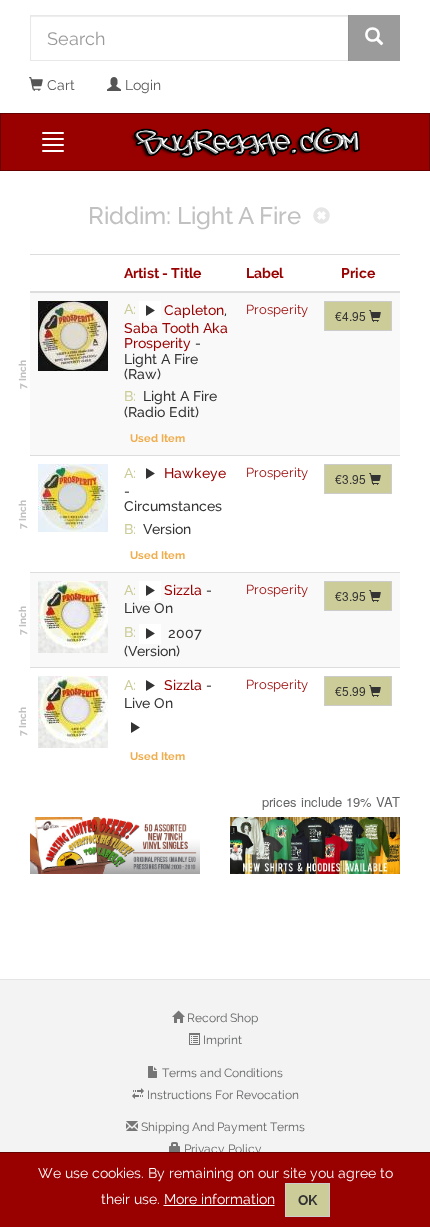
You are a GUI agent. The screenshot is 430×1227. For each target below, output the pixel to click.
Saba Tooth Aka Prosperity (176, 335)
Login (141, 85)
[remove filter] (321, 217)
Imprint (221, 1040)
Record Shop (221, 1018)
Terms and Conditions (221, 1073)
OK (307, 1200)
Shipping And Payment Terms (221, 1127)
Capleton (194, 309)
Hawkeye (195, 473)
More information (219, 1199)
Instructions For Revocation (221, 1095)
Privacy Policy (221, 1149)
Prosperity (277, 309)
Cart (59, 85)
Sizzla (183, 590)
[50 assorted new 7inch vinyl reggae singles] (115, 845)
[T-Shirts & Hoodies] (315, 845)
